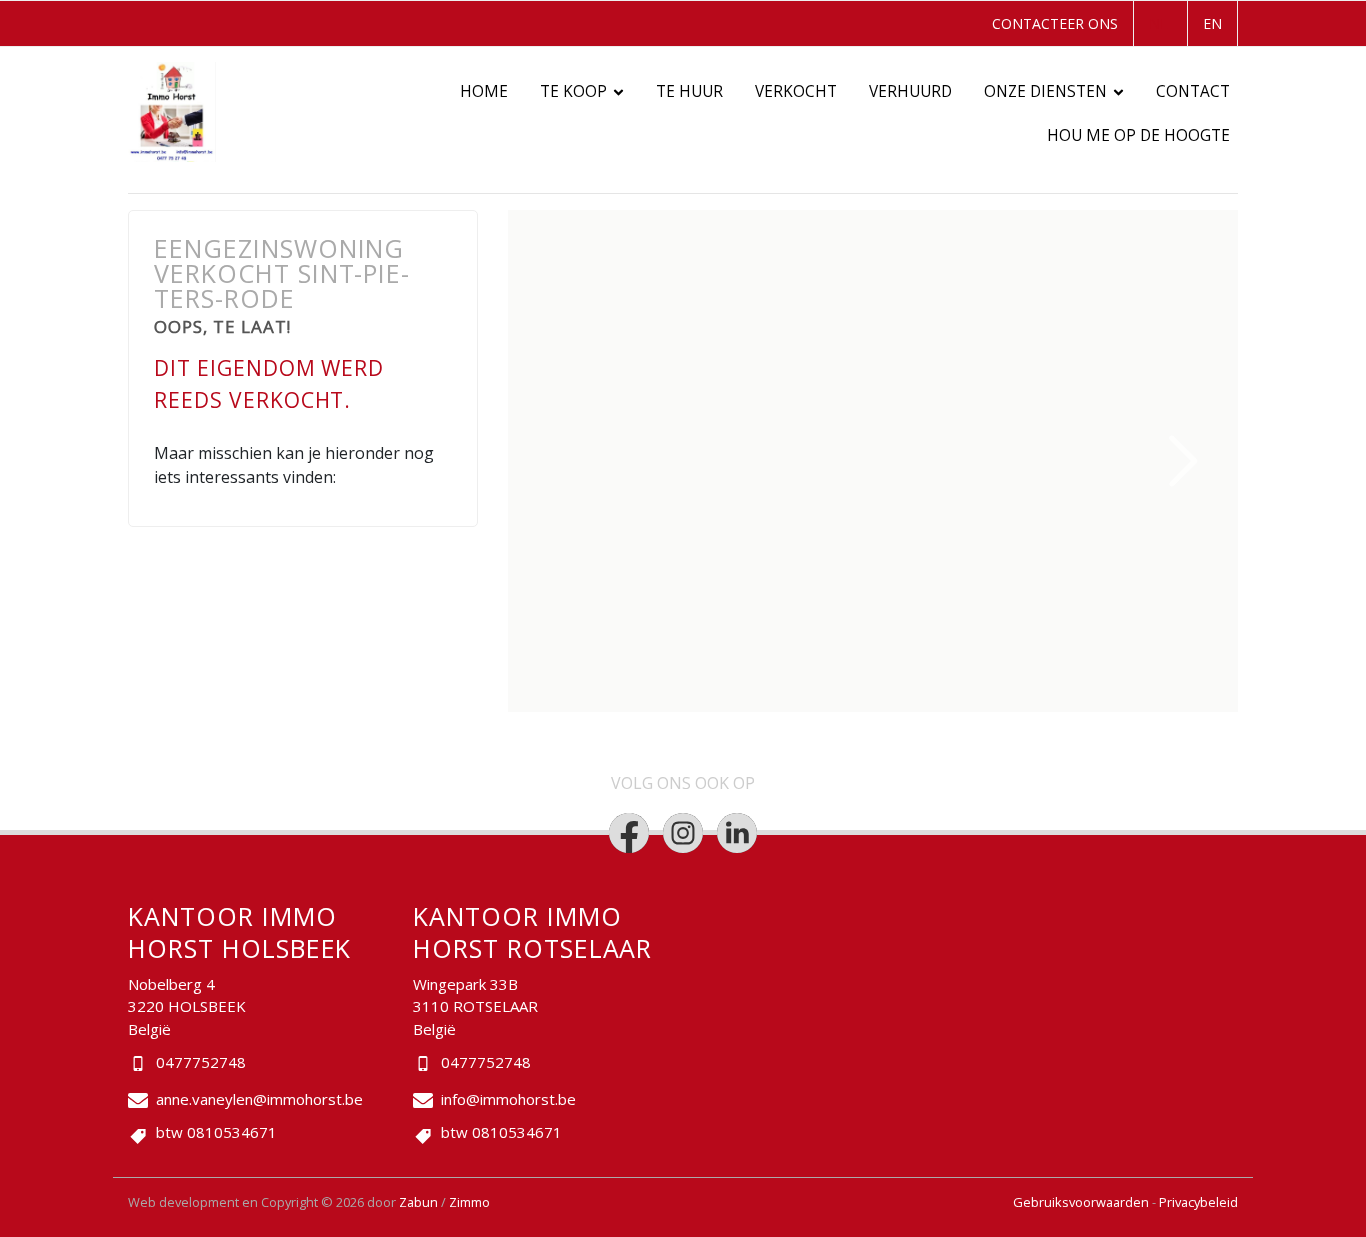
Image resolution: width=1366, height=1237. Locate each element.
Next (1184, 461)
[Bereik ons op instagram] (683, 833)
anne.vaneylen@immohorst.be (259, 1099)
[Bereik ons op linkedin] (737, 833)
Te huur (689, 91)
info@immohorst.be (508, 1099)
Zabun (418, 1202)
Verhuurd (910, 91)
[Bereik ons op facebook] (629, 833)
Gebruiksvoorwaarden (1082, 1202)
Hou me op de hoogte (1138, 135)
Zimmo (469, 1202)
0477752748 (201, 1062)
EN (1212, 23)
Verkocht (796, 91)
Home (484, 91)
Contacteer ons (1055, 23)
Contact (1193, 91)
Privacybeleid (1198, 1202)
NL (1158, 23)
